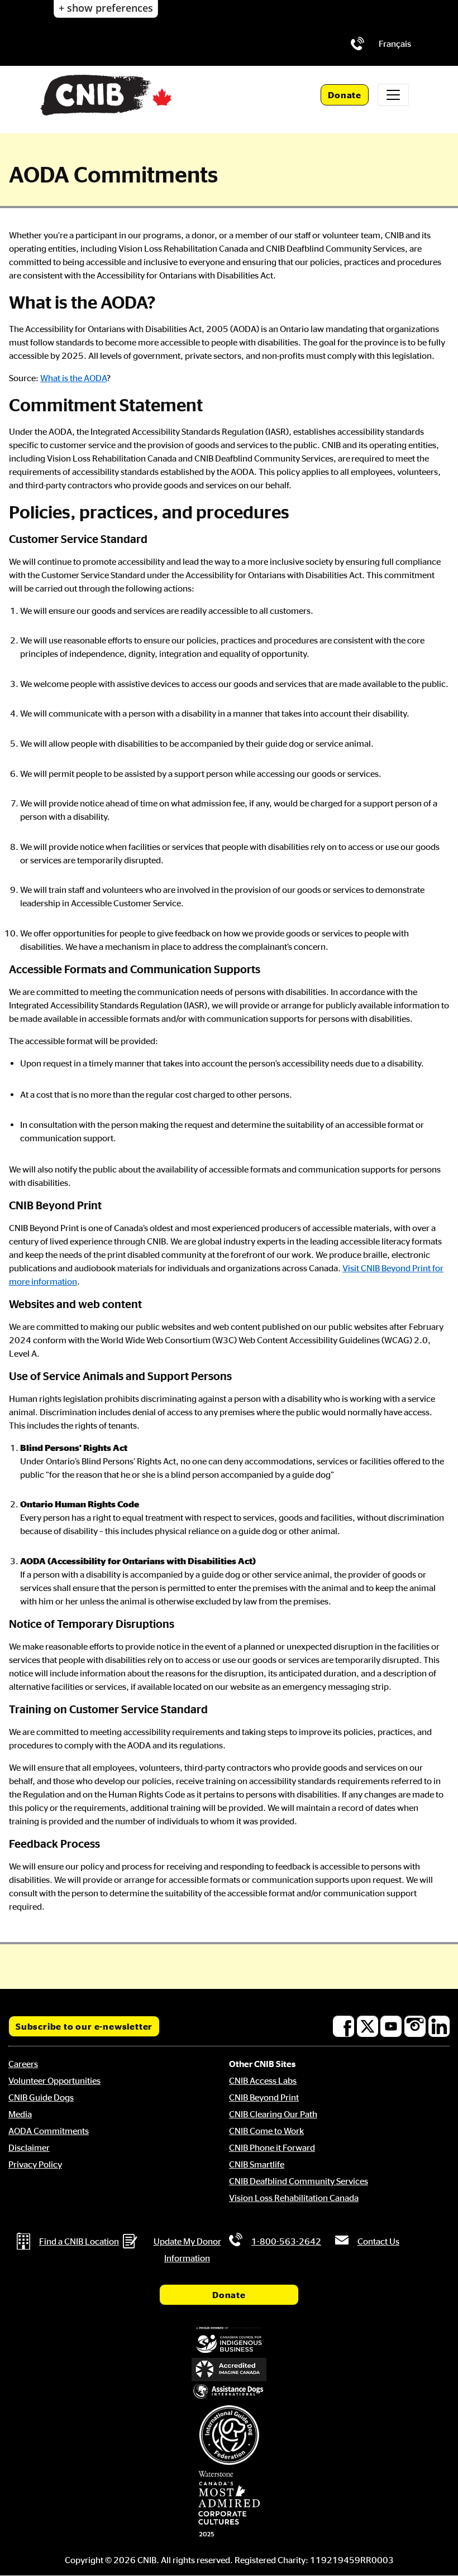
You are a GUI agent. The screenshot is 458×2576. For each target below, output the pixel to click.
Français (395, 44)
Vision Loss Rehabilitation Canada (294, 2198)
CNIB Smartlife (257, 2164)
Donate (345, 95)
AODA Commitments (49, 2131)
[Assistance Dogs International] (229, 2392)
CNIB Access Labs (263, 2080)
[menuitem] (395, 44)
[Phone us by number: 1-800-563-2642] (357, 44)
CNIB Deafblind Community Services (299, 2181)
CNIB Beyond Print (264, 2097)
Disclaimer (29, 2147)
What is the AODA (73, 378)
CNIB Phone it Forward (272, 2147)
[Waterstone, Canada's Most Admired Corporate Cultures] (229, 2504)
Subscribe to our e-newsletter (84, 2026)
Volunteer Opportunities (54, 2080)
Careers (23, 2064)
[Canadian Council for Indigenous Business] (229, 2340)
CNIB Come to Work (266, 2131)
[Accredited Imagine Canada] (229, 2370)
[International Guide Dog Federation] (229, 2435)
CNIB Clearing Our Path (273, 2114)
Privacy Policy (35, 2164)
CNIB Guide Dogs (41, 2097)
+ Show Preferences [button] (106, 8)
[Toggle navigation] (393, 95)
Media (20, 2114)
